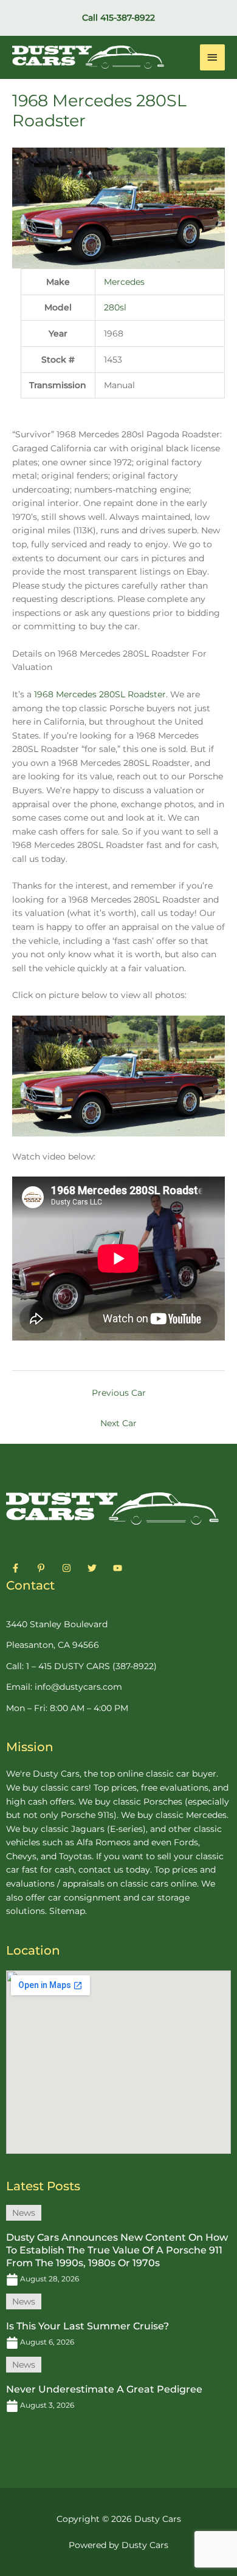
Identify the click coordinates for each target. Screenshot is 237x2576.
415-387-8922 (128, 18)
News (24, 2213)
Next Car (118, 1423)
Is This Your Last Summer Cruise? (88, 2326)
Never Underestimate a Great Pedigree (104, 2389)
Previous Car (119, 1393)
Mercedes (124, 282)
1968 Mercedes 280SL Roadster (100, 694)
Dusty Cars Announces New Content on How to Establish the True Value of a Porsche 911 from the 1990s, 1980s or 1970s (117, 2250)
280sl (115, 307)
